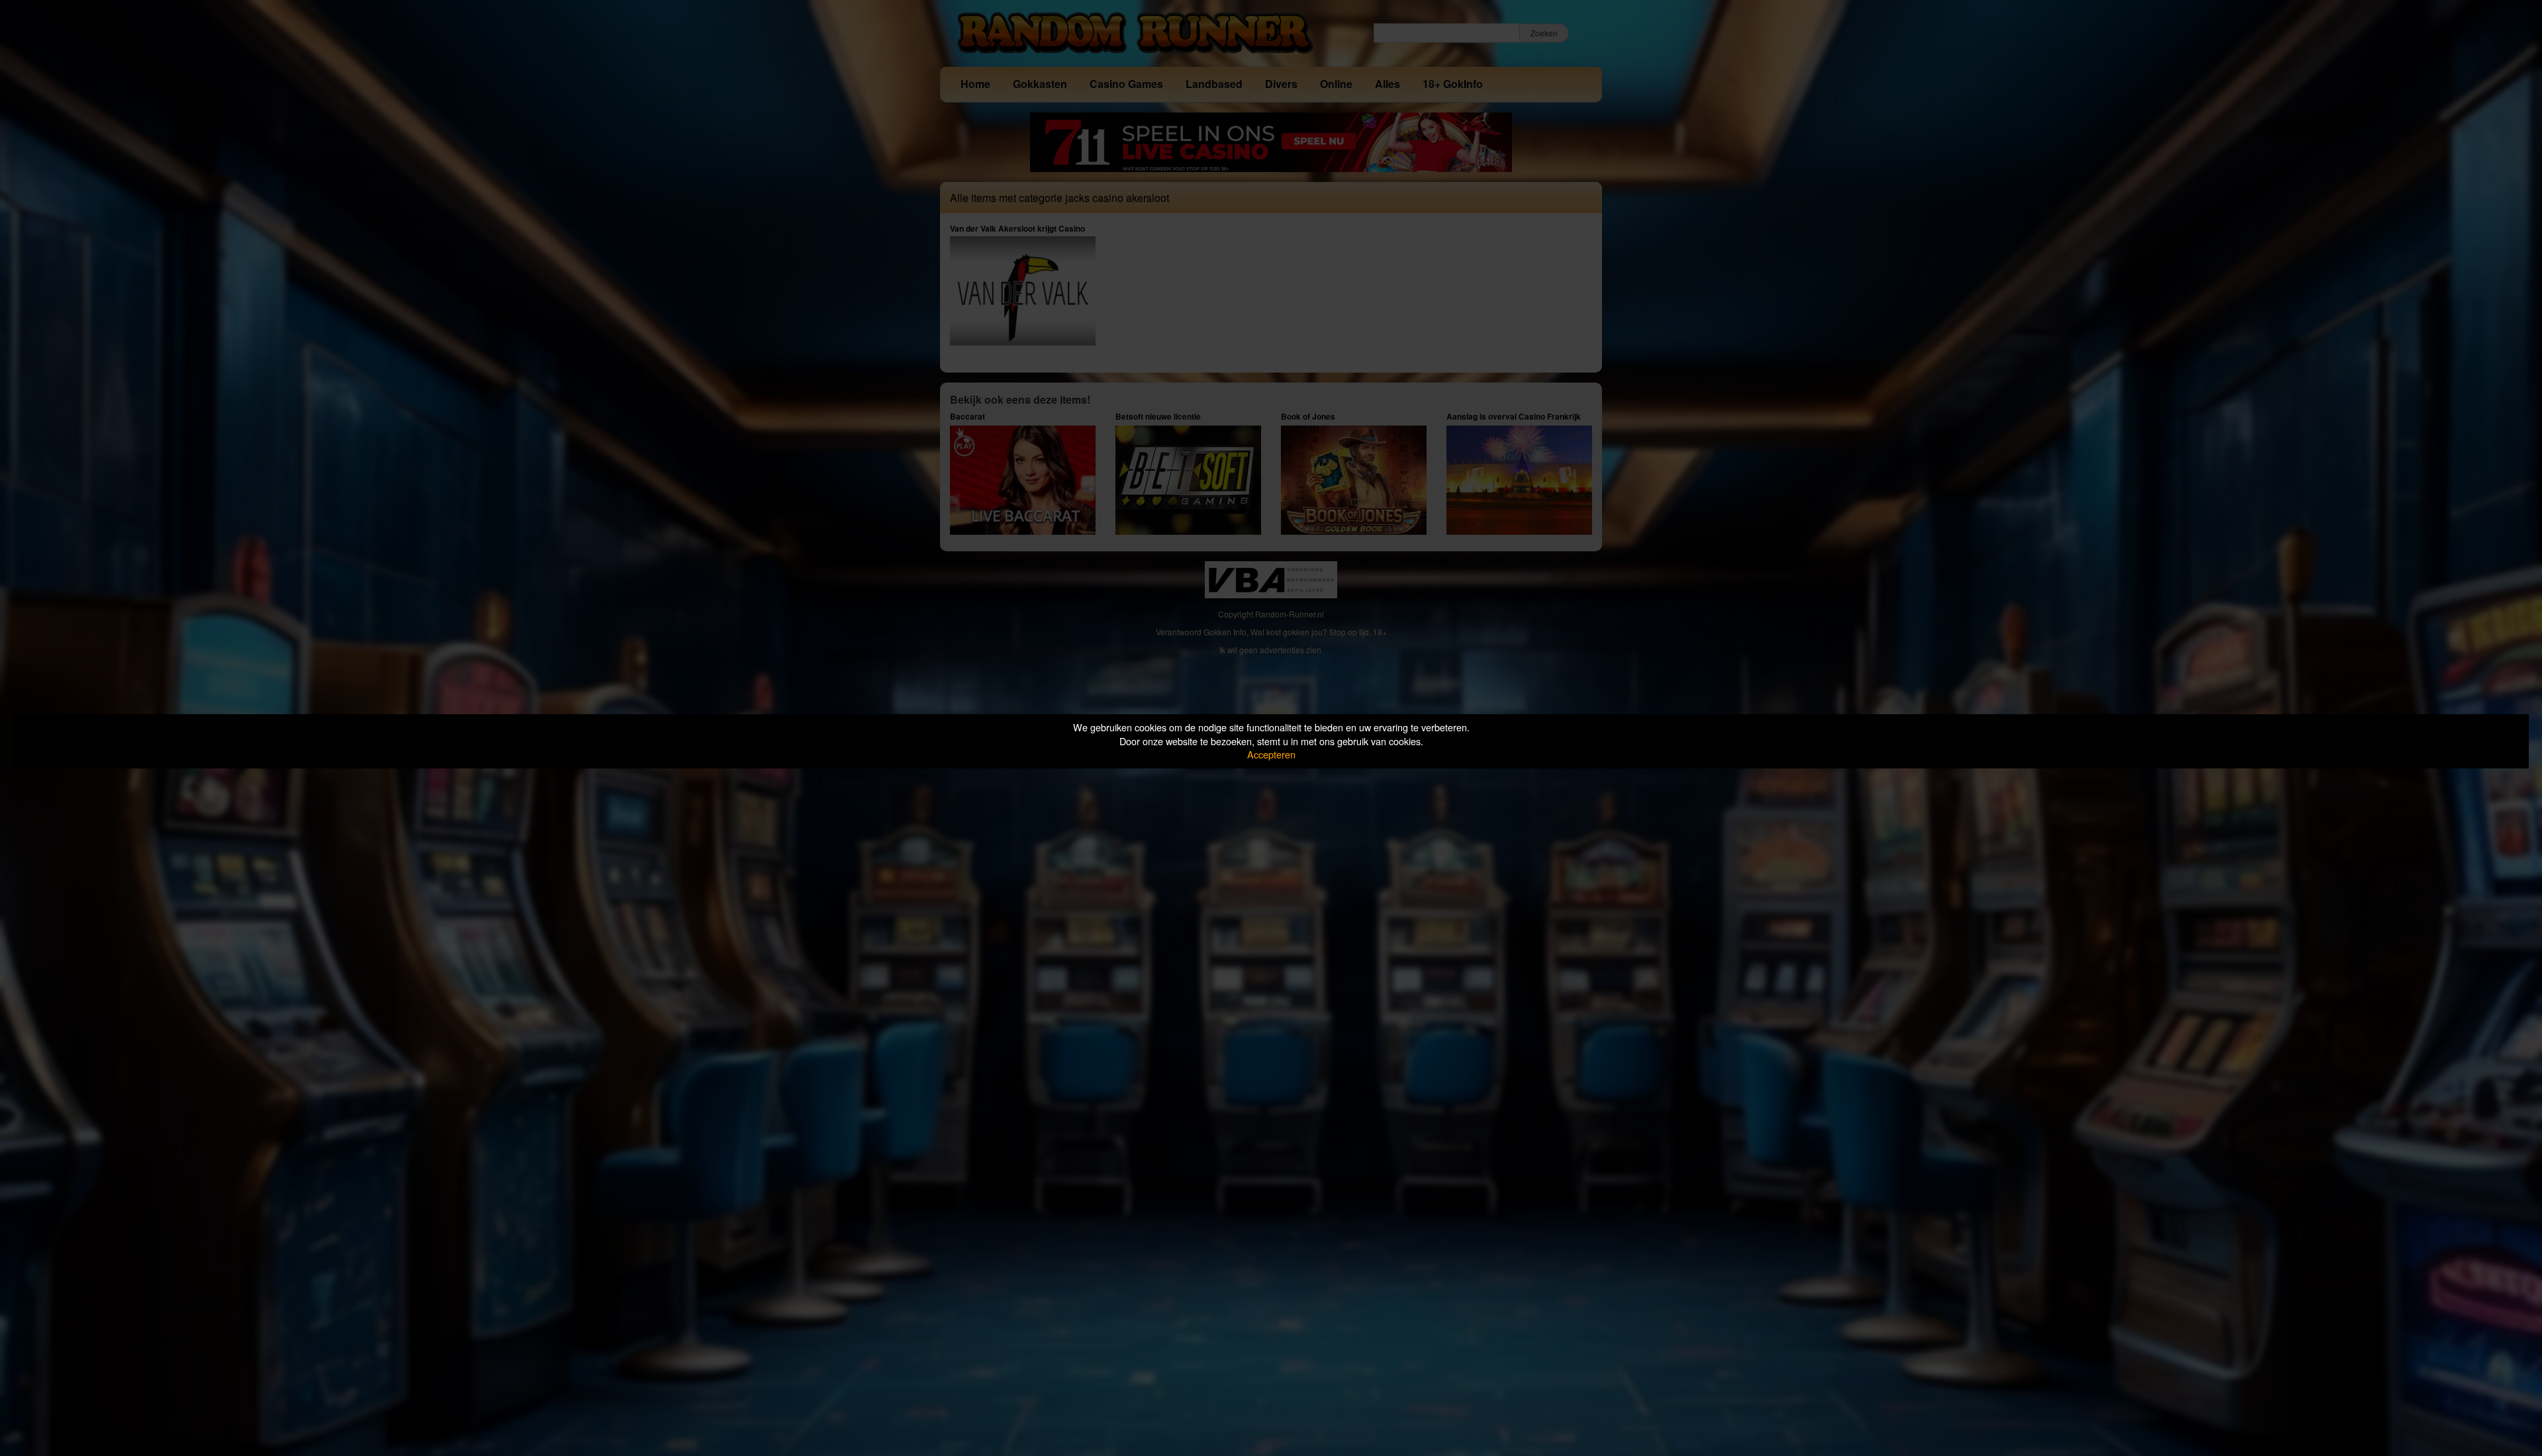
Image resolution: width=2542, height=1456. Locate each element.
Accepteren (1271, 754)
